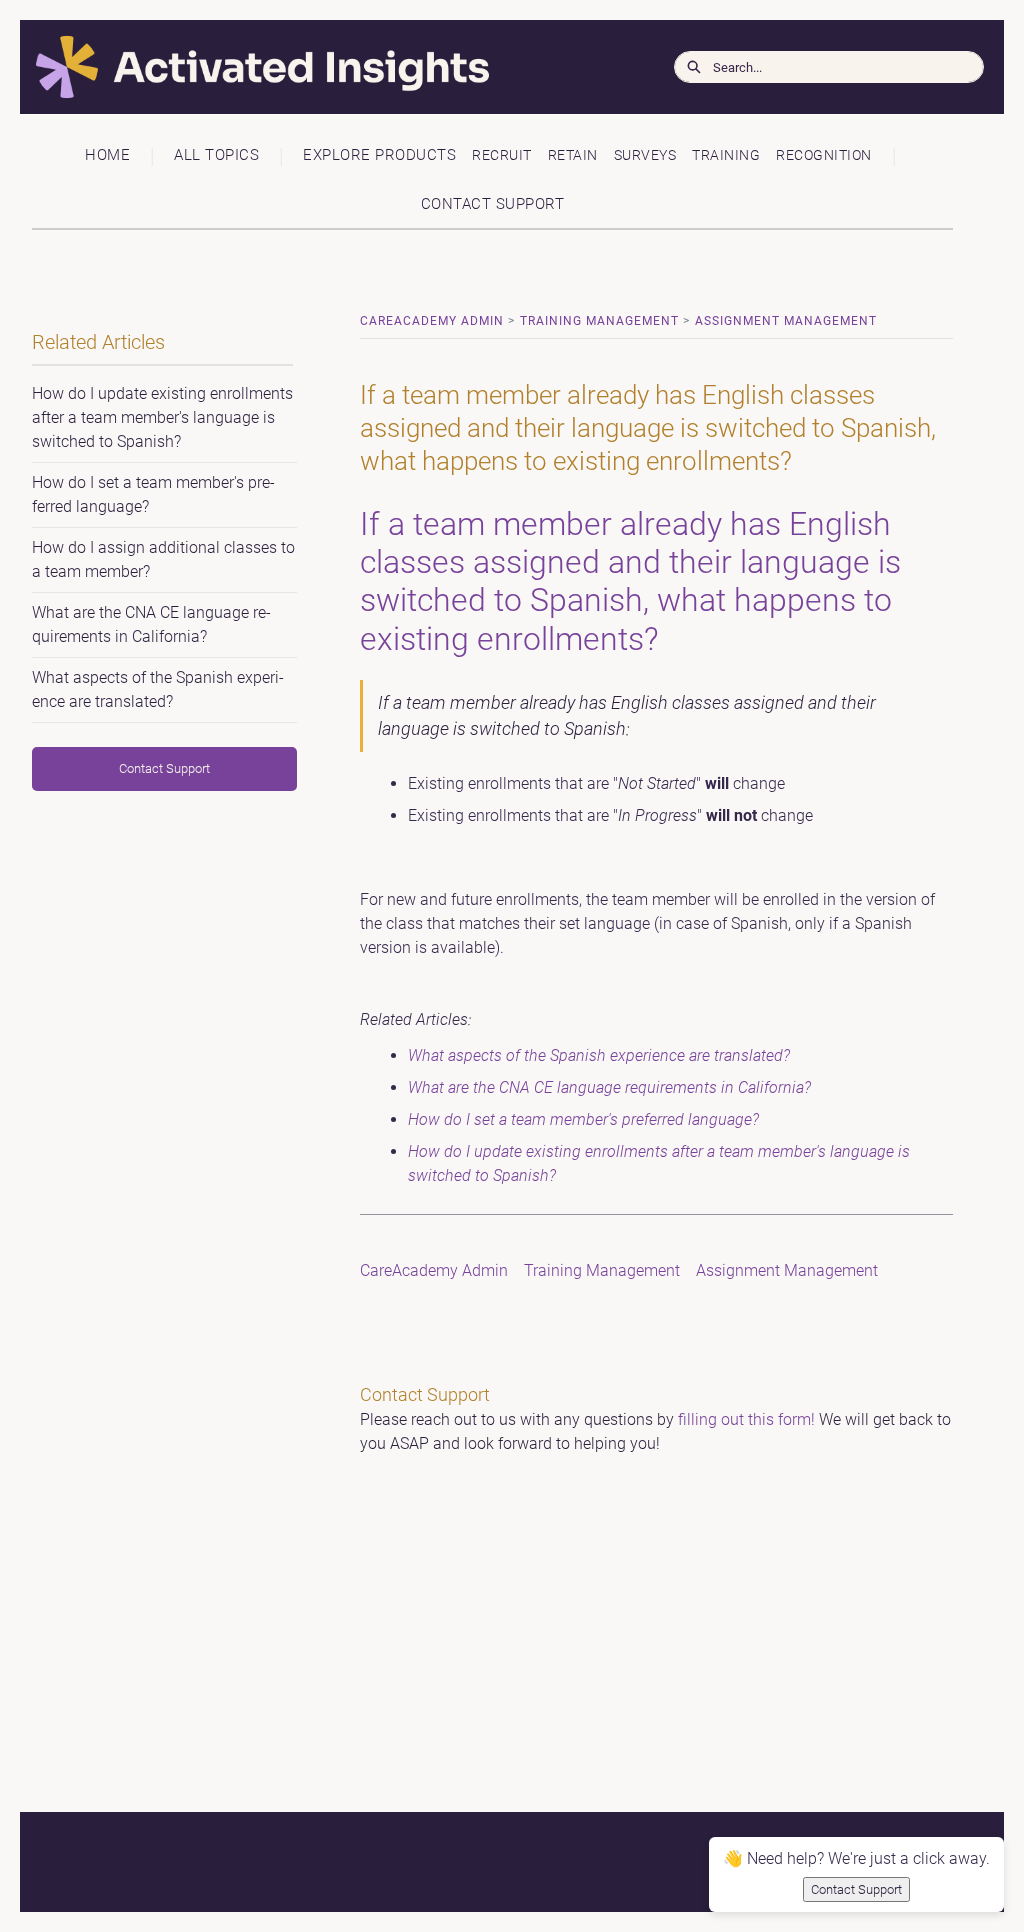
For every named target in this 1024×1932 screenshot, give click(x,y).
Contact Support (493, 204)
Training (726, 155)
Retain (573, 155)
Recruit (502, 155)
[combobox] (848, 67)
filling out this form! (746, 1419)
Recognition (824, 155)
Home (107, 155)
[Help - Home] (165, 67)
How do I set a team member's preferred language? (583, 1119)
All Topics (216, 155)
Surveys (645, 155)
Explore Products (379, 155)
